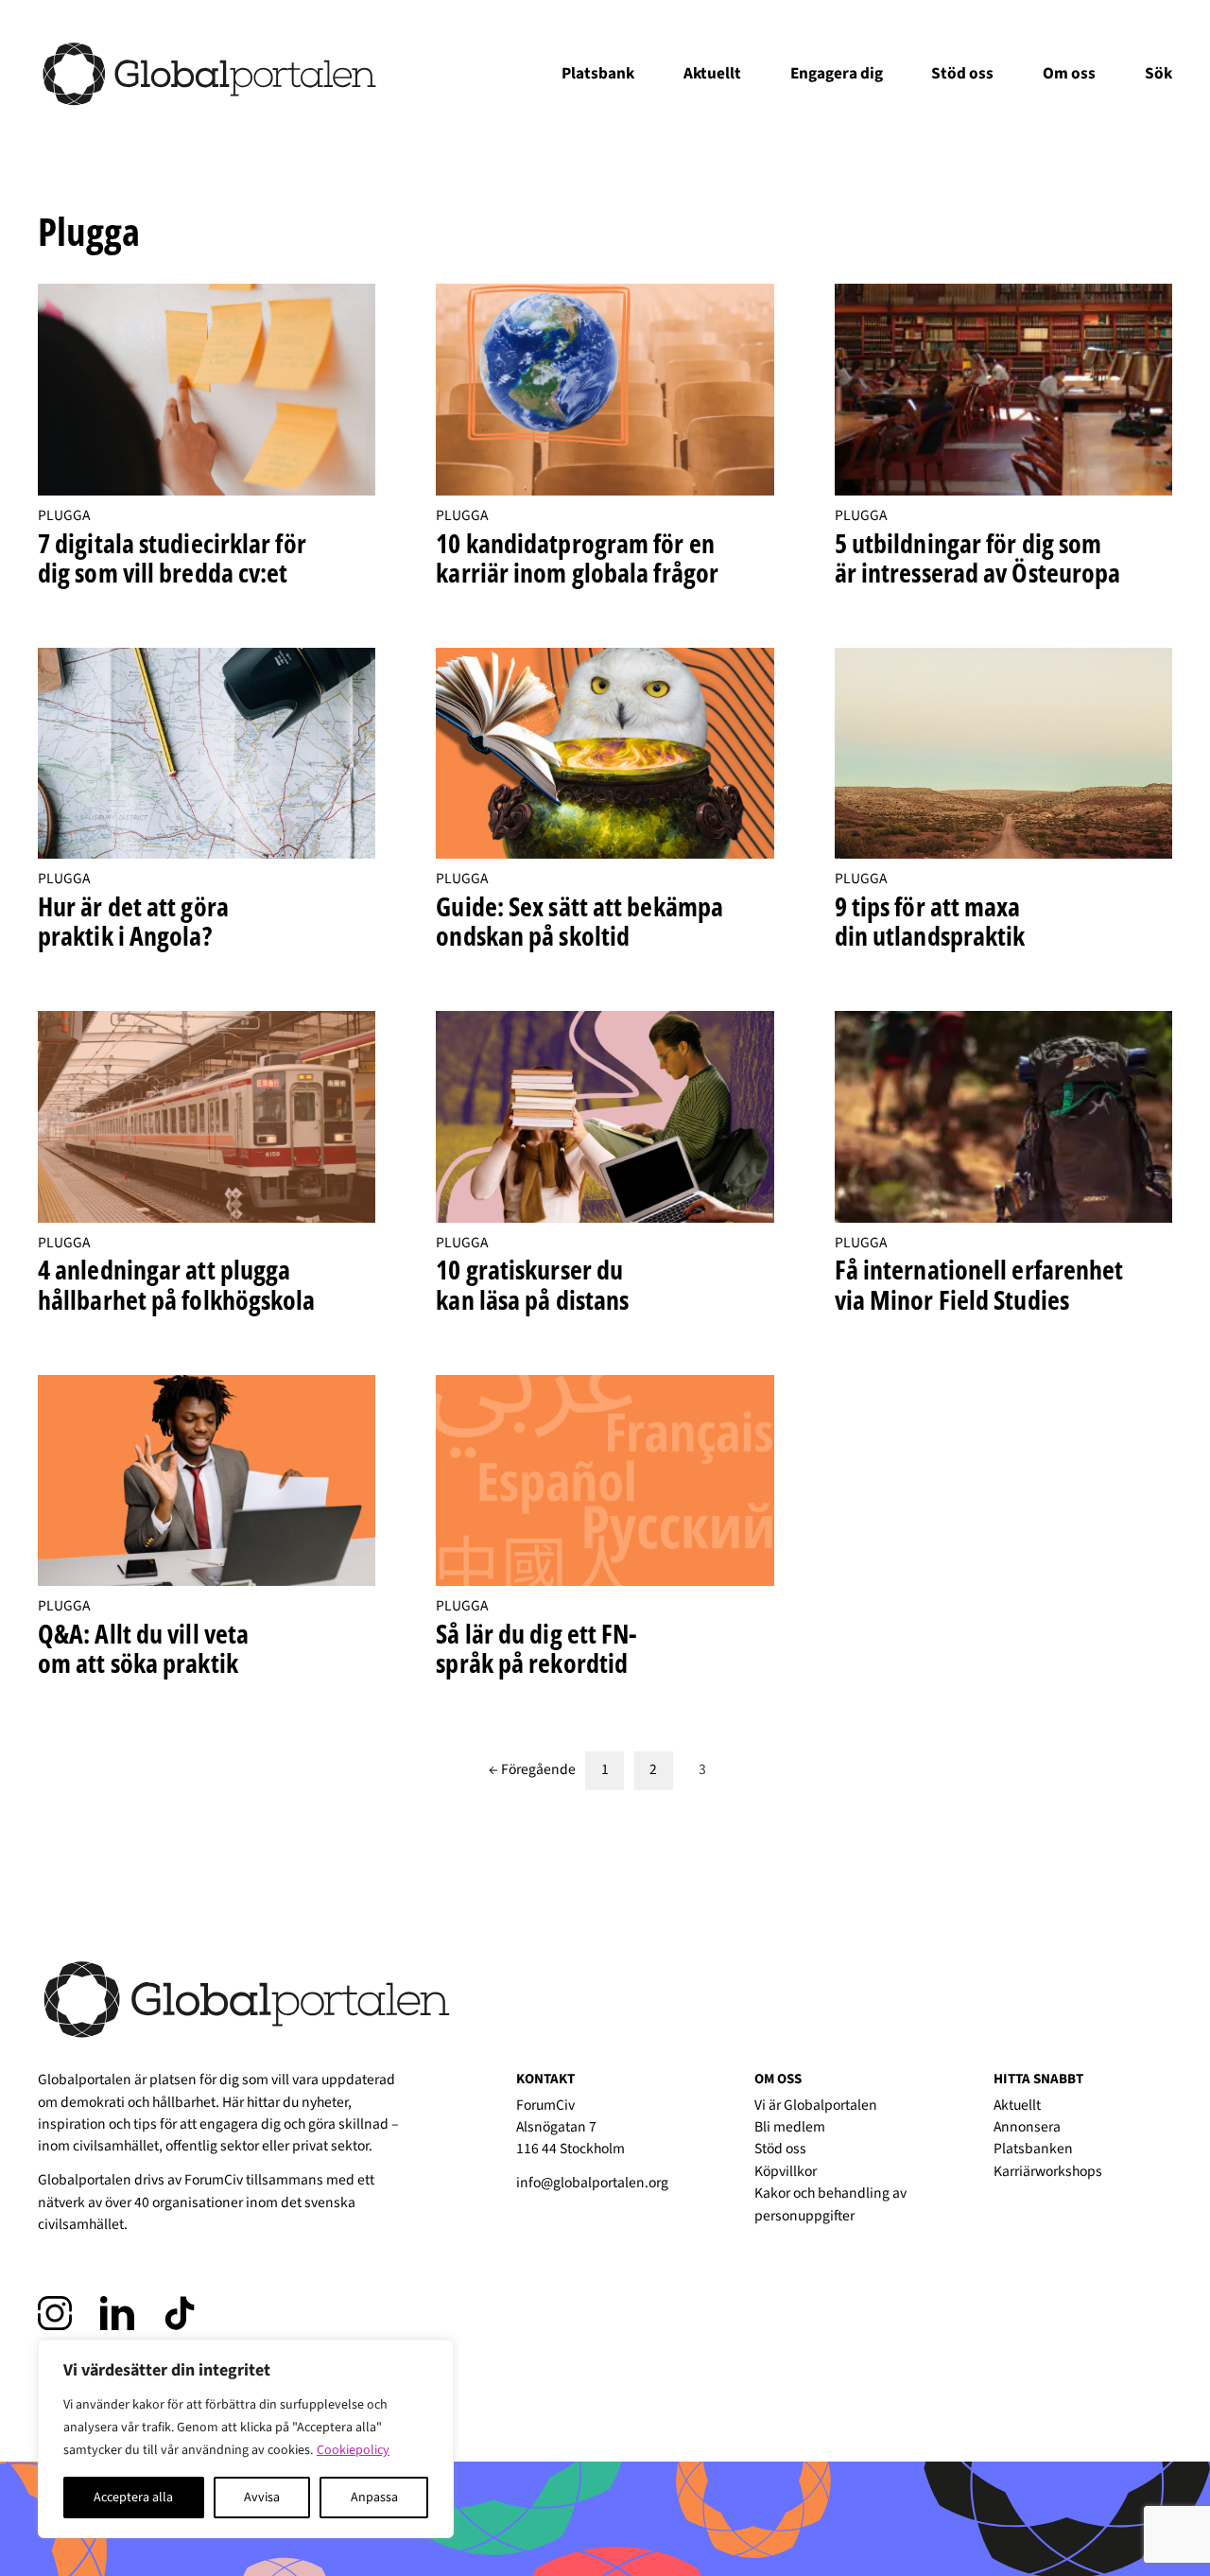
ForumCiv (214, 2180)
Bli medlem (790, 2127)
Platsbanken (1033, 2149)
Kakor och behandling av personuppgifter (830, 2204)
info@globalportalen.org (592, 2183)
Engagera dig (837, 73)
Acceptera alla (133, 2498)
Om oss (1069, 73)
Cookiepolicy (353, 2450)
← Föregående (532, 1770)
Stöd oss (962, 73)
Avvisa (262, 2498)
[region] (246, 2439)
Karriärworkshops (1048, 2171)
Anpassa (374, 2498)
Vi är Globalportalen (816, 2105)
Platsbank (598, 73)
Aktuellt (712, 73)
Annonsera (1027, 2127)
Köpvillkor (786, 2171)
